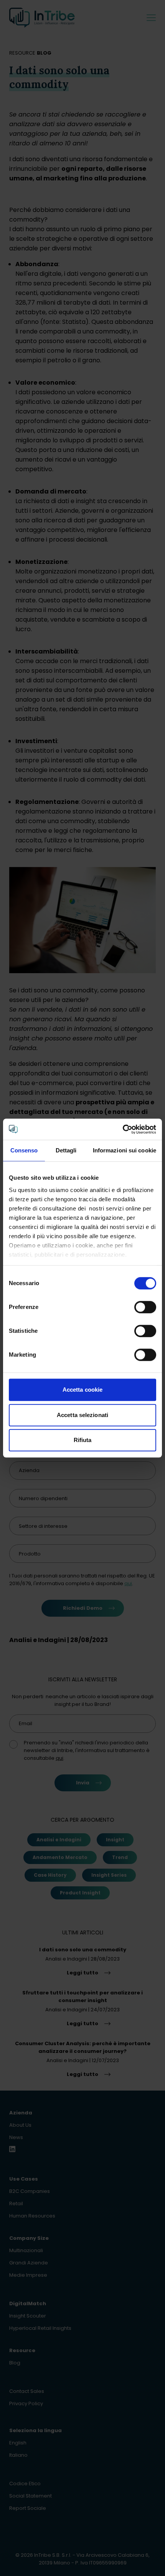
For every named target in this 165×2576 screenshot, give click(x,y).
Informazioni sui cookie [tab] (125, 1150)
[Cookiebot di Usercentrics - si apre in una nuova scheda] (123, 1129)
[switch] (145, 1307)
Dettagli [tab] (66, 1150)
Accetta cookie (82, 1390)
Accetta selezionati (82, 1415)
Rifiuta (83, 1440)
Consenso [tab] (24, 1150)
